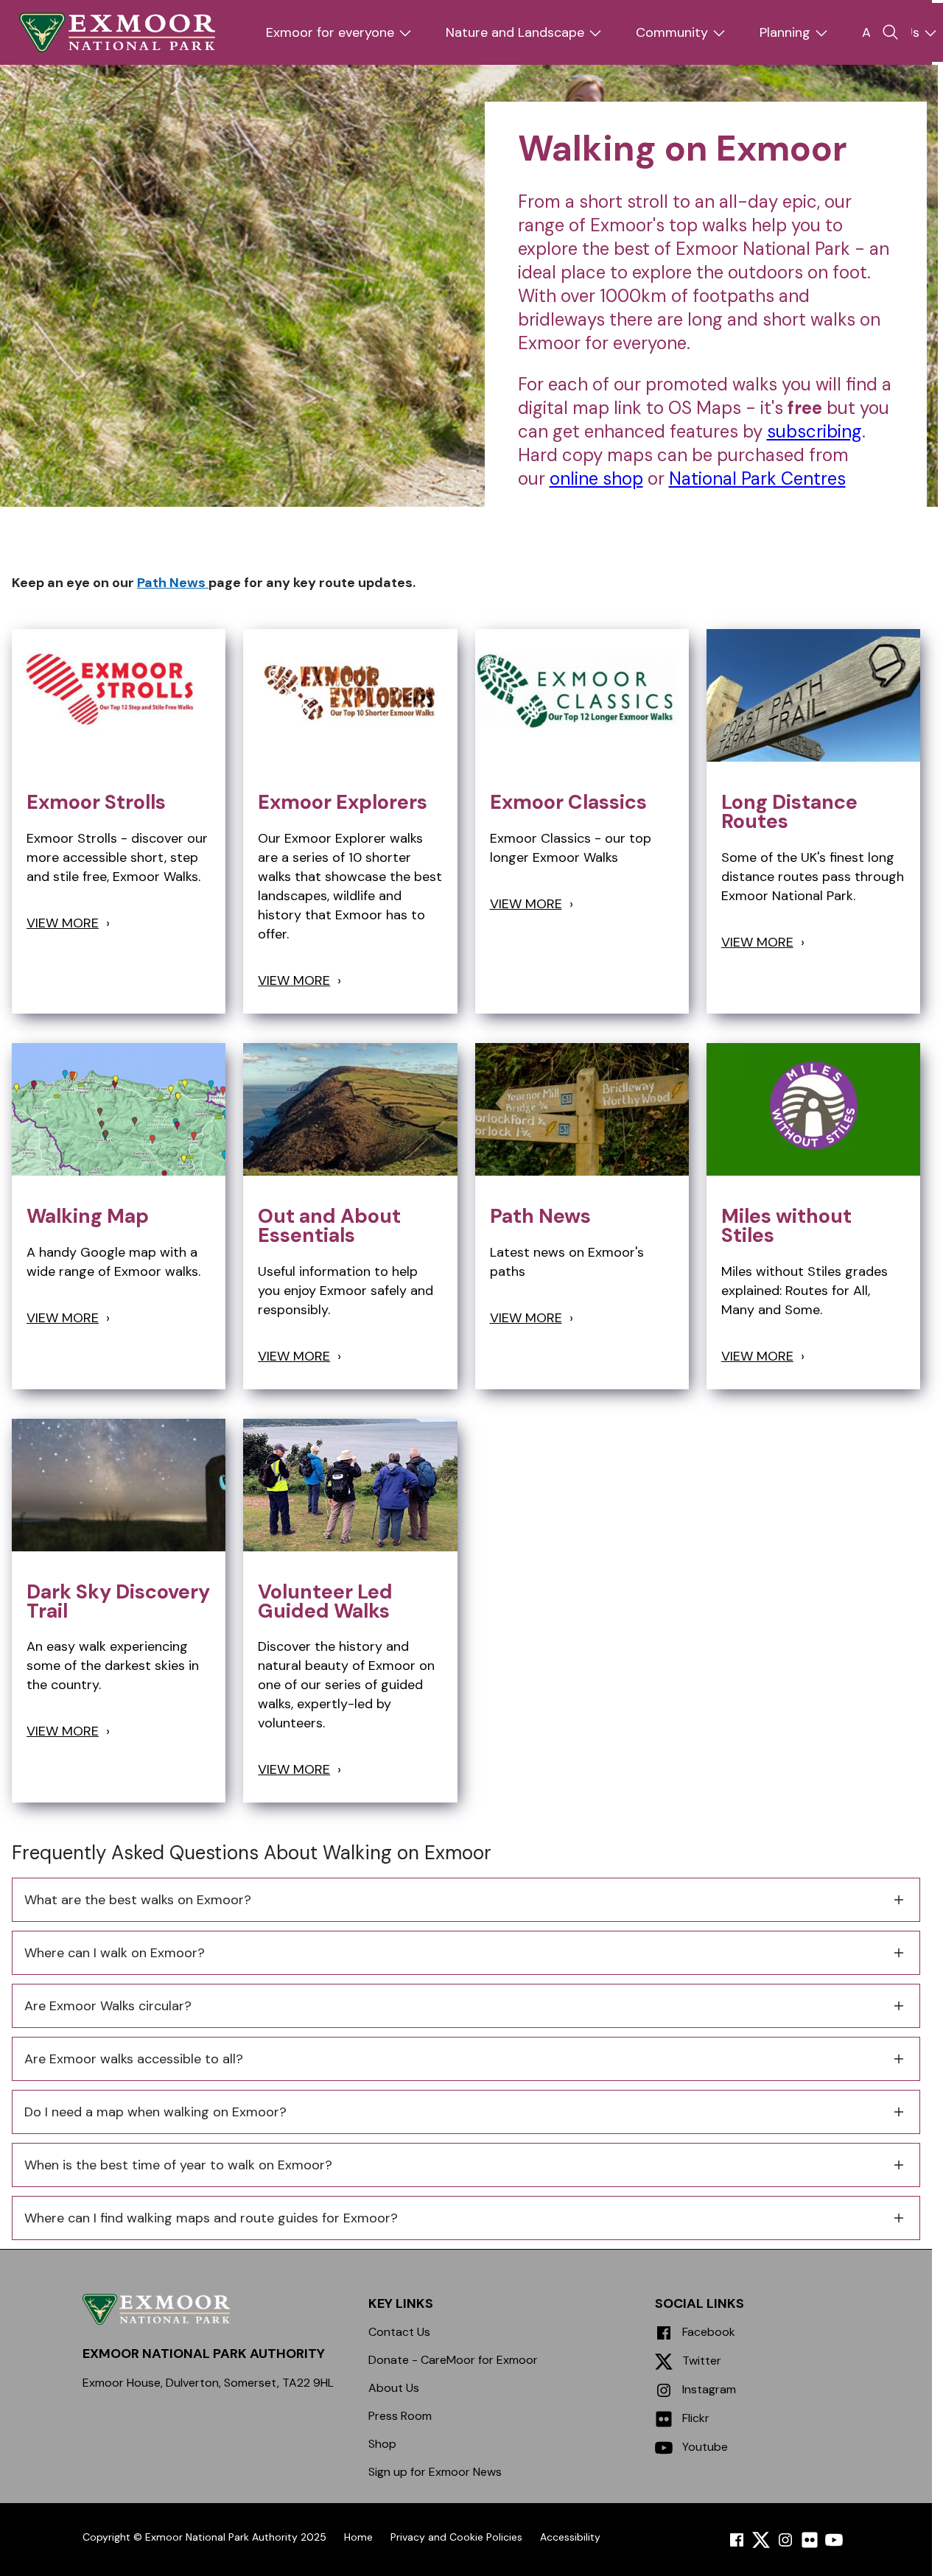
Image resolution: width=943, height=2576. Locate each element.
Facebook (707, 2332)
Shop (382, 2444)
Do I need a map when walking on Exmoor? (155, 2112)
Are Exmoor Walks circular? (108, 2006)
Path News (173, 583)
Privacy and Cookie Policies (456, 2537)
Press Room (400, 2416)
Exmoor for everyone (330, 32)
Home (358, 2537)
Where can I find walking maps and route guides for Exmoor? (211, 2218)
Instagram (708, 2389)
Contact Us (399, 2332)
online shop (596, 478)
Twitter (700, 2361)
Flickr (694, 2418)
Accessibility (570, 2537)
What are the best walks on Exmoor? (138, 1900)
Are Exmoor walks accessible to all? (134, 2059)
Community (672, 32)
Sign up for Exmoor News (435, 2472)
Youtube (704, 2447)
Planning (785, 32)
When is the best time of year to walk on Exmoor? (178, 2165)
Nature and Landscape (515, 32)
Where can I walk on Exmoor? (115, 1953)
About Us (394, 2388)
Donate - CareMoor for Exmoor (453, 2360)
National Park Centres (757, 478)
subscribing (814, 431)
